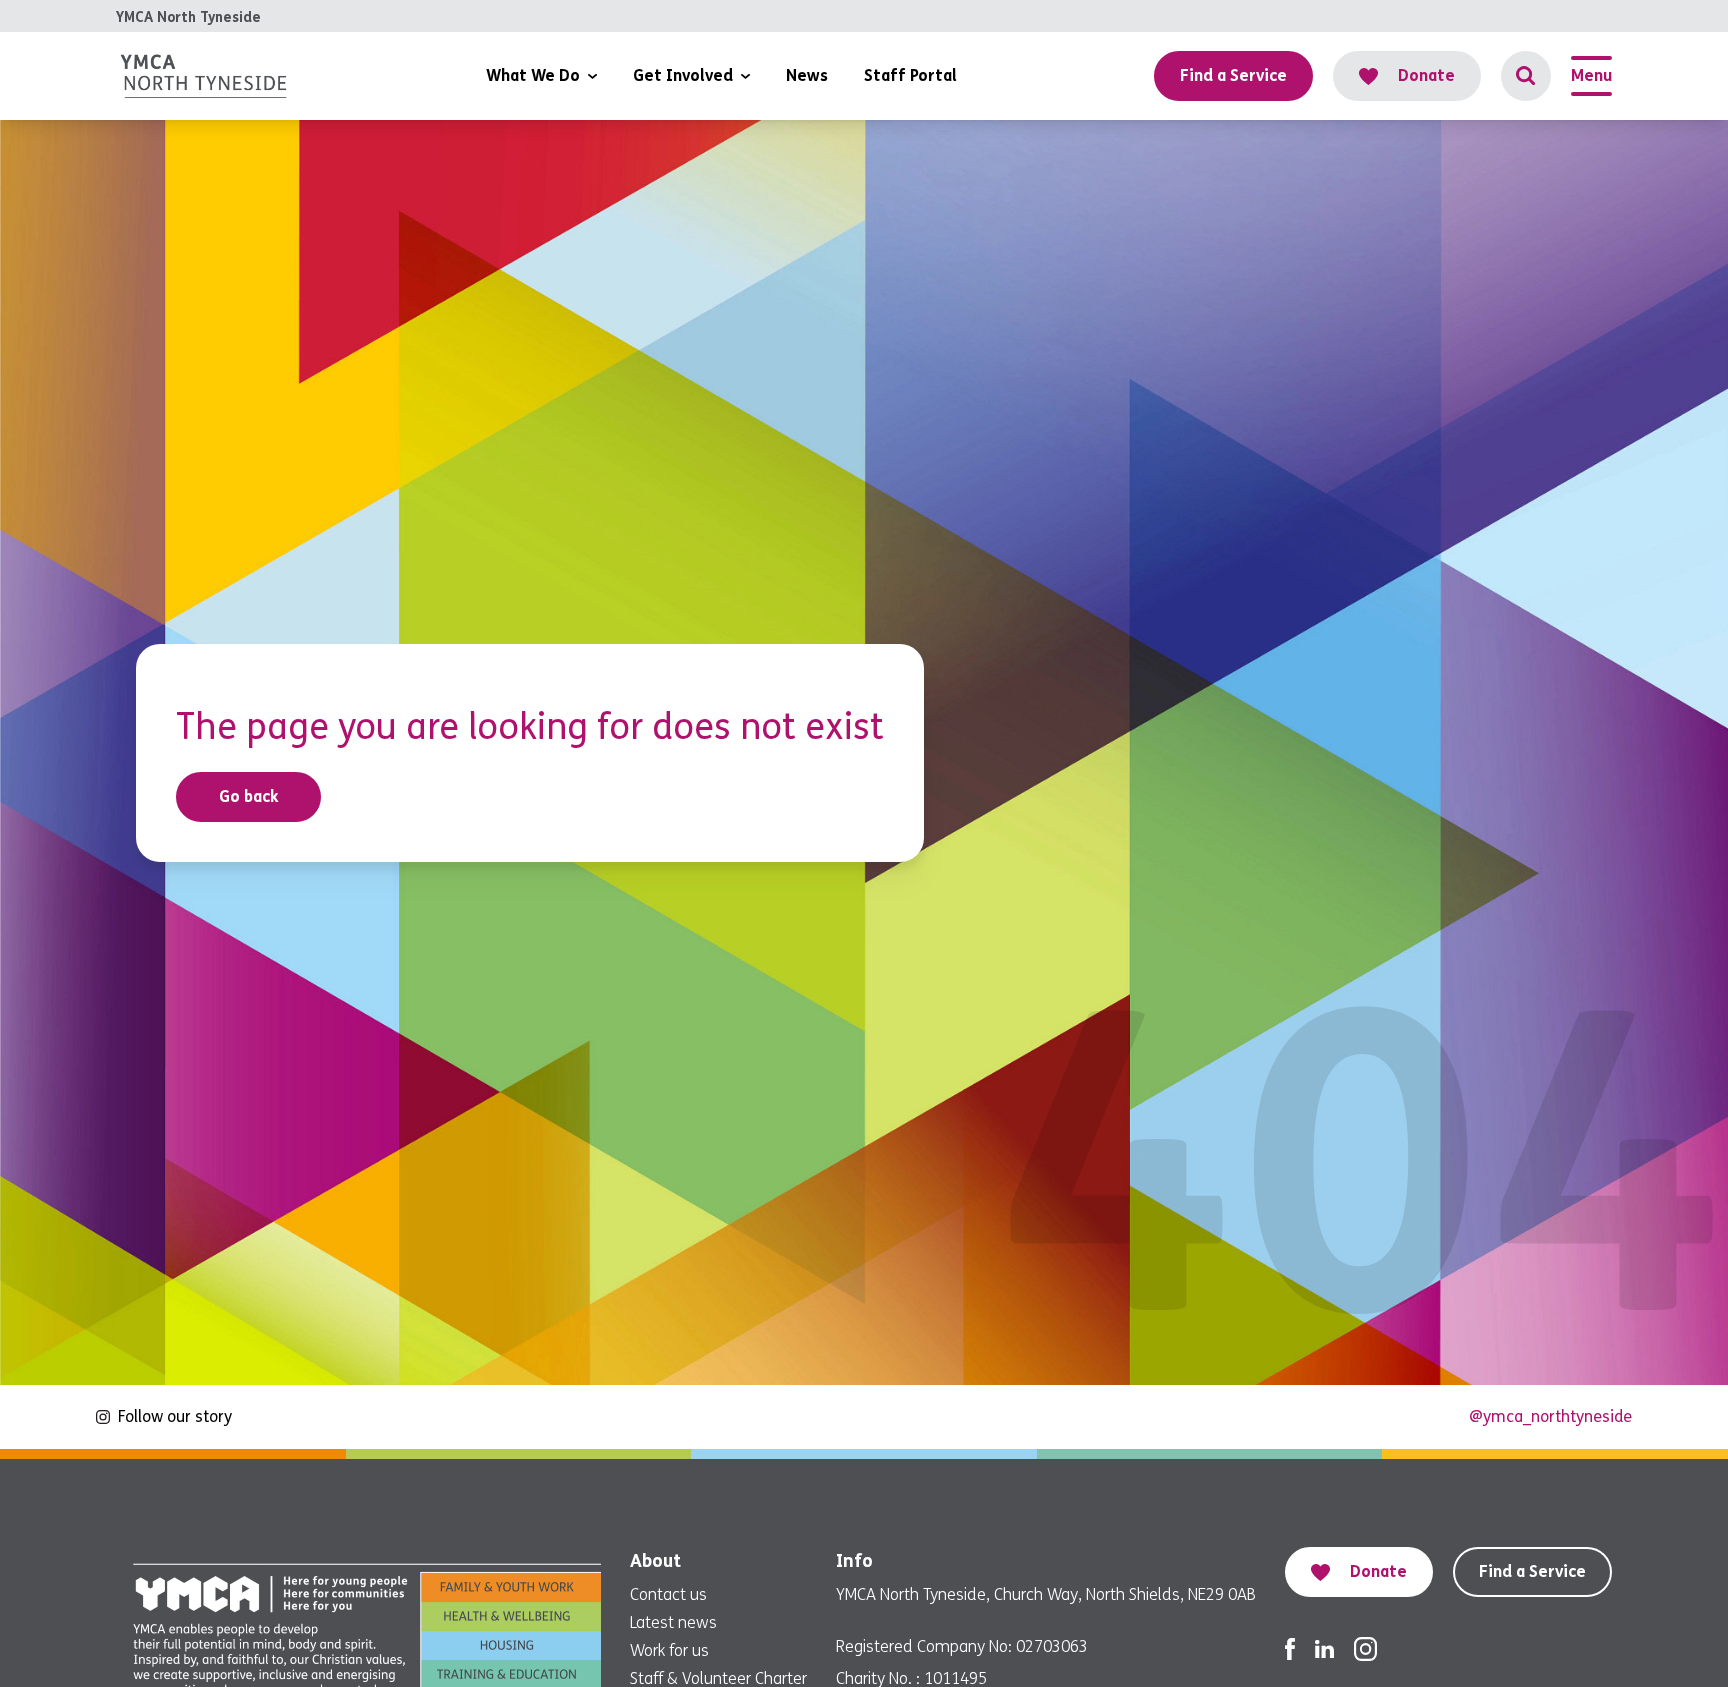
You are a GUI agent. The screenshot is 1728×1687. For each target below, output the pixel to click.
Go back (249, 796)
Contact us (668, 1594)
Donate (1426, 75)
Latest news (673, 1622)
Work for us (669, 1650)
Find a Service (1532, 1571)
